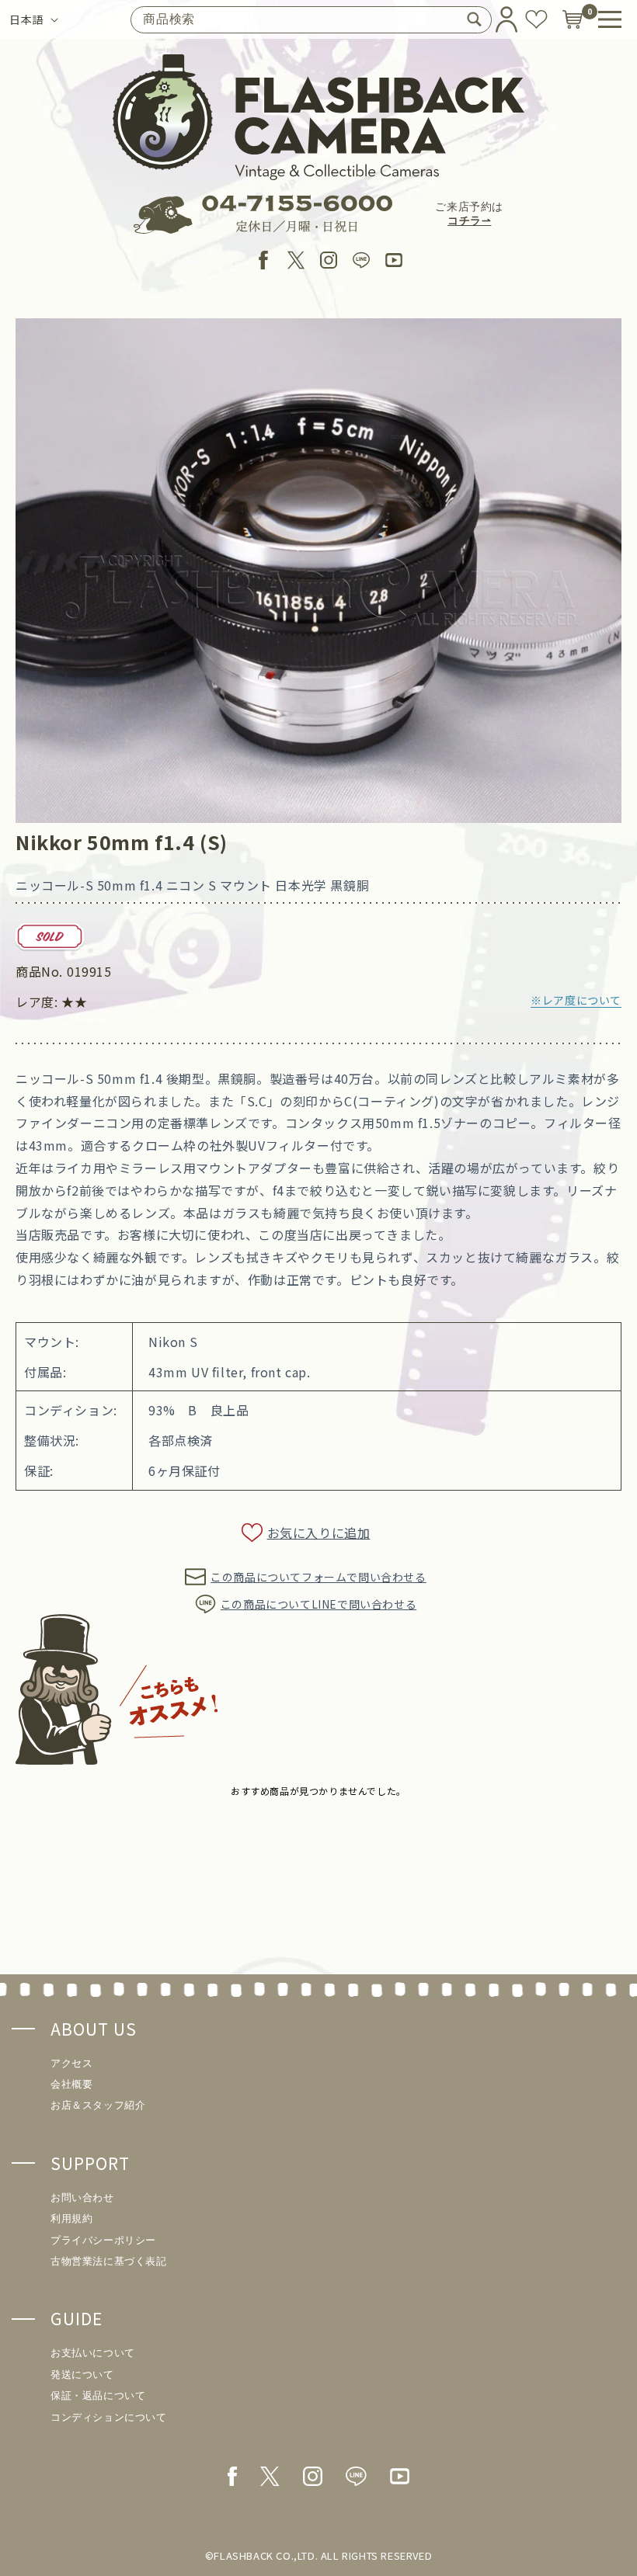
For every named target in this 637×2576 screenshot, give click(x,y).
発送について (82, 2375)
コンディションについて (109, 2417)
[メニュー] (610, 19)
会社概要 (71, 2084)
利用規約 (71, 2218)
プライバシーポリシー (103, 2240)
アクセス (71, 2063)
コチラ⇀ (469, 221)
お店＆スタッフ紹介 (98, 2105)
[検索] (474, 19)
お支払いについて (93, 2353)
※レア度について (576, 1000)
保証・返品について (98, 2395)
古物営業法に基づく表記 (109, 2261)
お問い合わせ (82, 2198)
